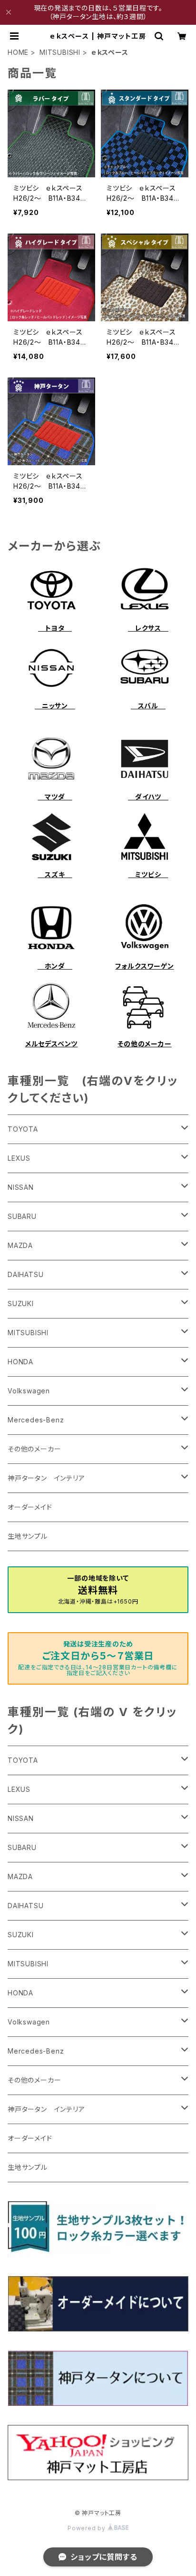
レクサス (148, 628)
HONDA (20, 1362)
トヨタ (55, 628)
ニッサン (55, 706)
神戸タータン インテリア (46, 1478)
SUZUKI (21, 1303)
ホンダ (55, 966)
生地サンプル (28, 1536)
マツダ (55, 797)
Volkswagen (29, 1391)
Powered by (88, 2528)
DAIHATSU (25, 1274)
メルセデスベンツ (51, 1044)
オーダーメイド (30, 1507)
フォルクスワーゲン (144, 966)
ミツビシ (148, 874)
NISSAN (21, 1187)
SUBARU (22, 1216)
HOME (18, 52)
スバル (148, 706)
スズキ (55, 874)
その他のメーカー (144, 1044)
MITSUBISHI (60, 52)
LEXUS (19, 1158)
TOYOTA (23, 1129)
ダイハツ (148, 797)
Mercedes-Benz (36, 1420)
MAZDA (20, 1245)
